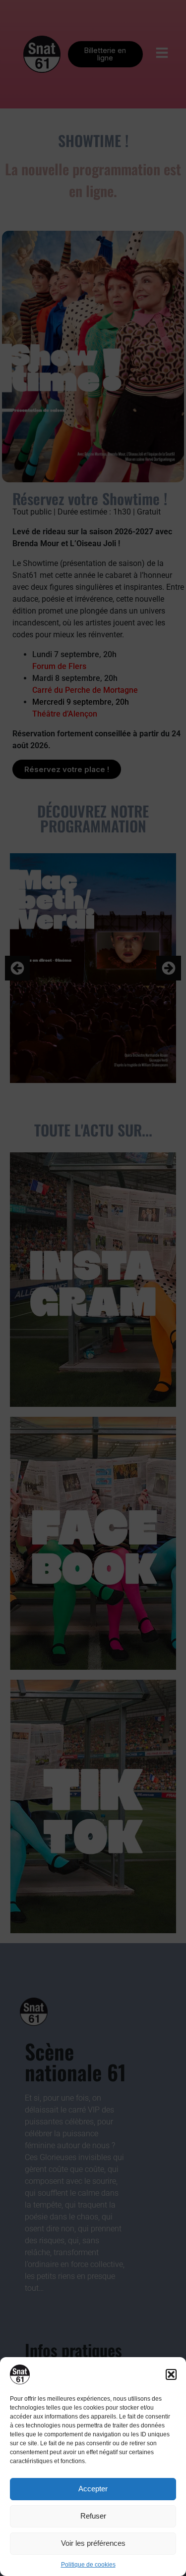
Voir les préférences (93, 2543)
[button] (171, 2374)
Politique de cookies (88, 2565)
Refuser (93, 2516)
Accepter (93, 2489)
